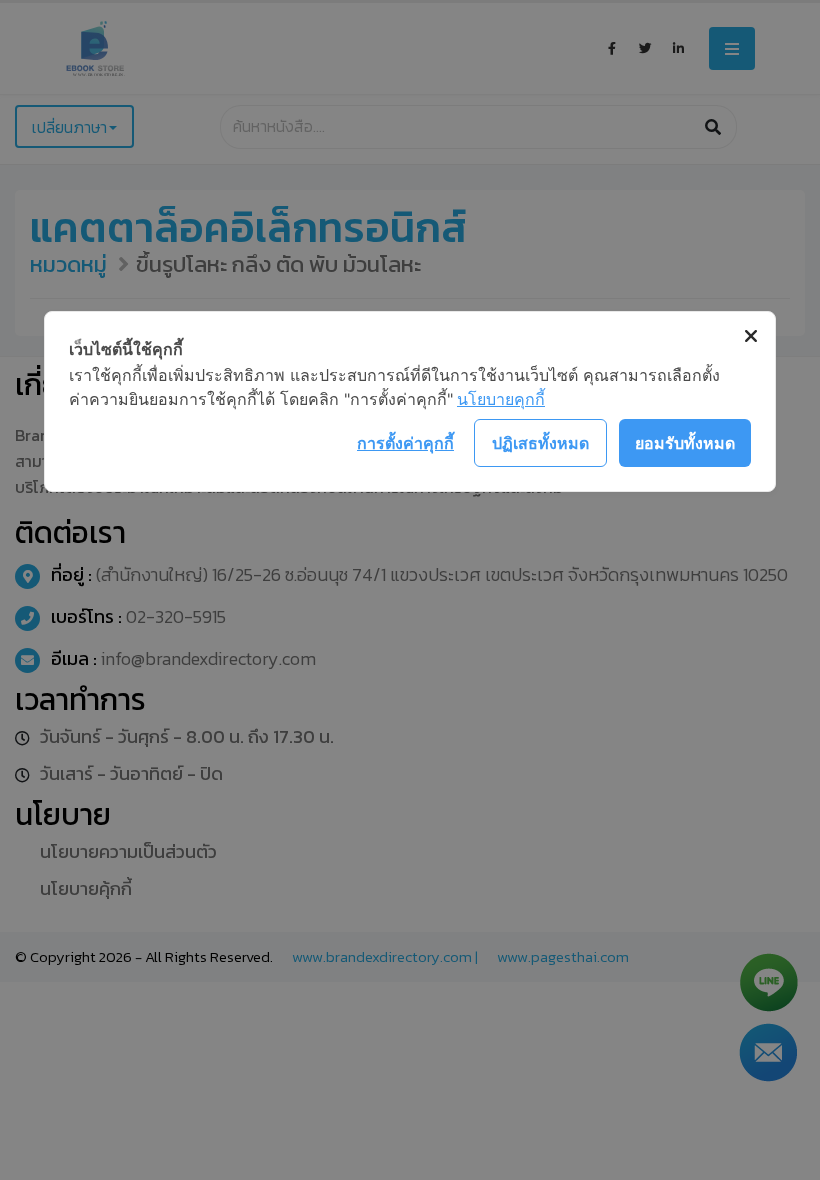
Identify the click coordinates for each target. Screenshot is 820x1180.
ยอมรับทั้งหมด (685, 443)
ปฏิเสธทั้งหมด (540, 443)
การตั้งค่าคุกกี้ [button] (405, 443)
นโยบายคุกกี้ (501, 399)
